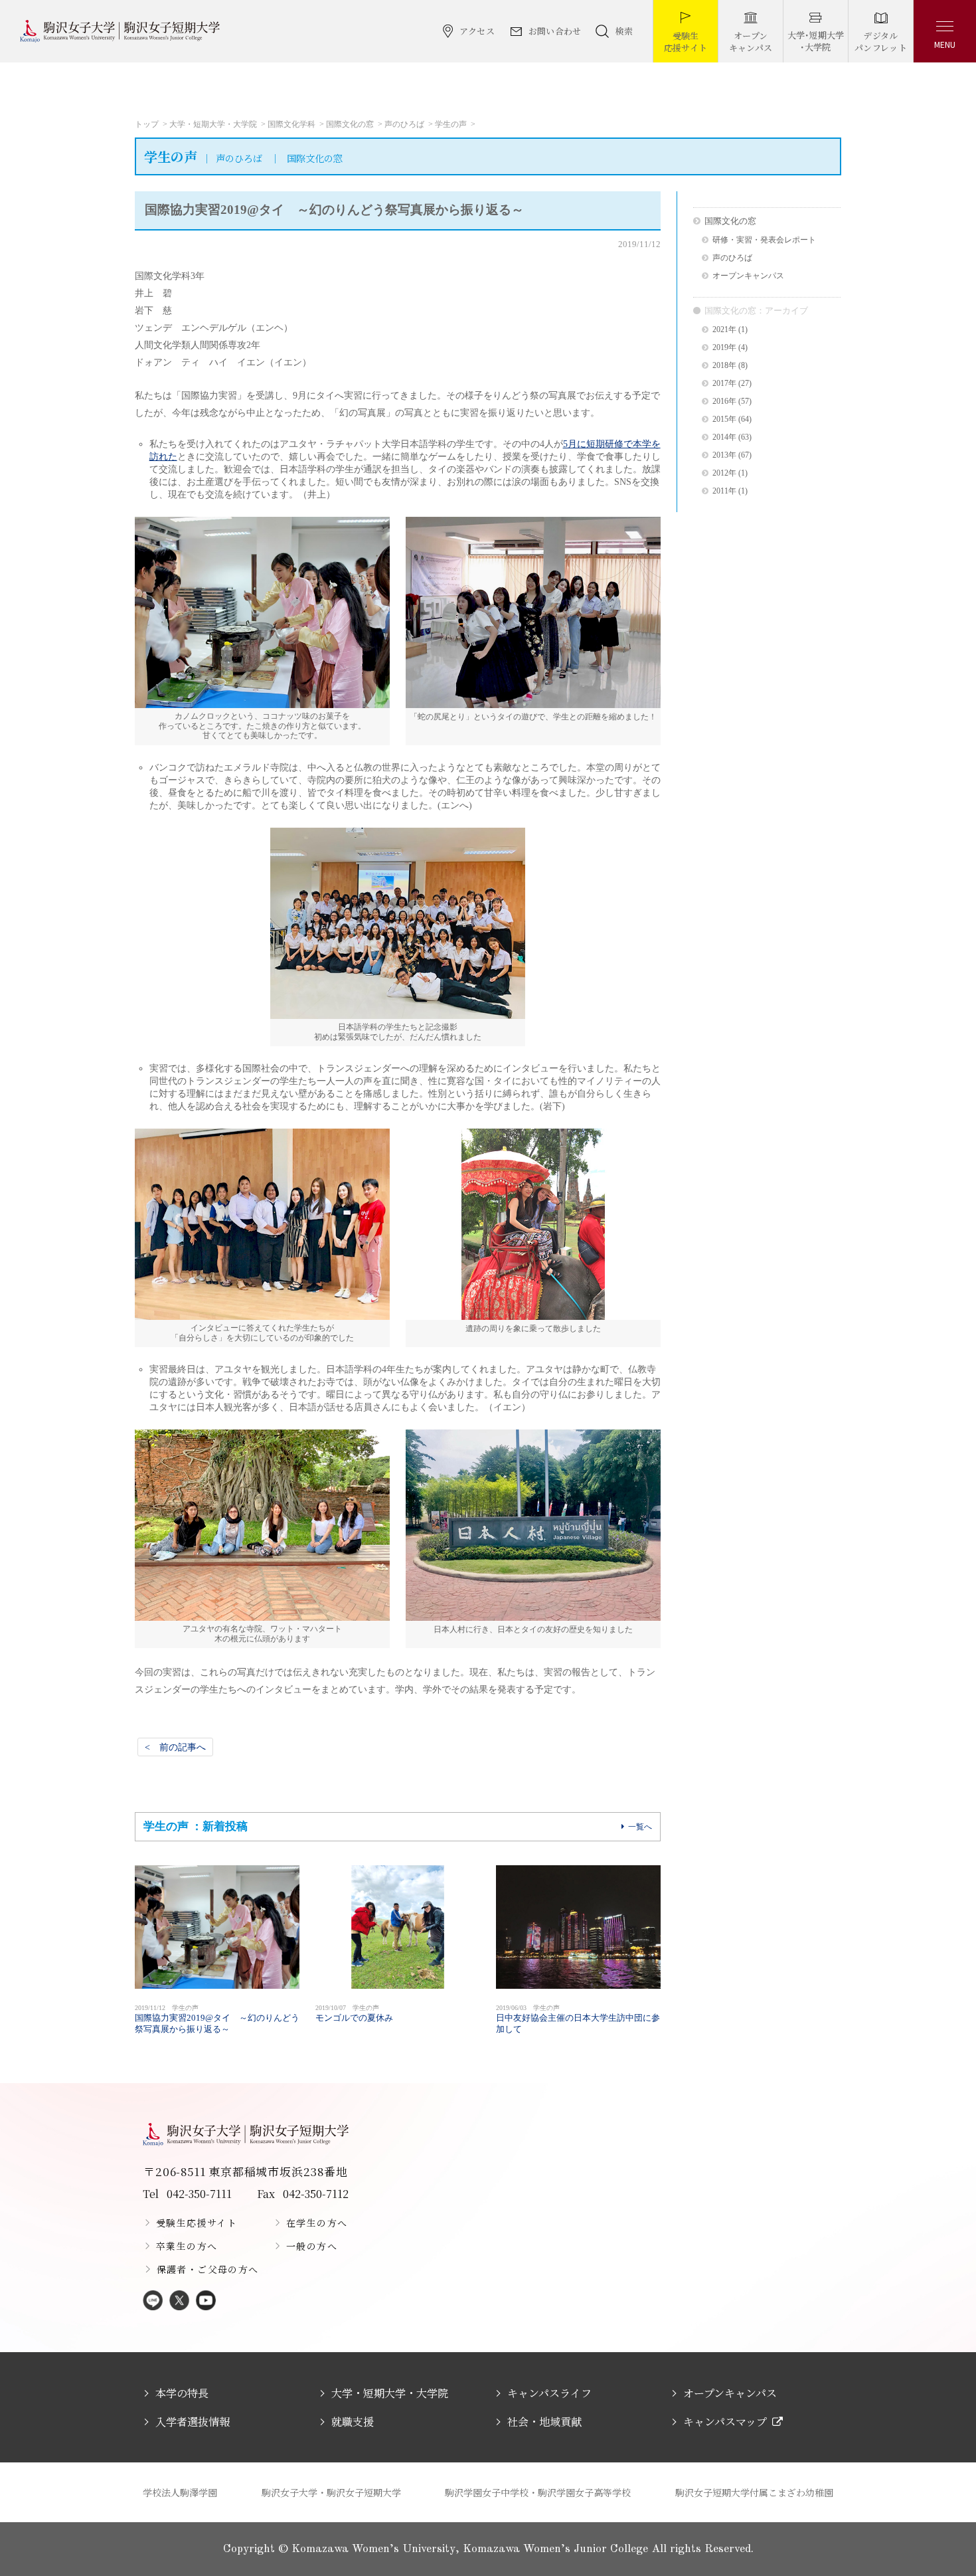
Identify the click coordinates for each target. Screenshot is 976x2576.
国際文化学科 (291, 124)
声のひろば (404, 124)
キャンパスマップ (725, 2422)
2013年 (724, 455)
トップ (147, 124)
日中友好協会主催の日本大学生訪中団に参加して (578, 2019)
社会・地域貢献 (544, 2422)
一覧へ (640, 1827)
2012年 (724, 473)
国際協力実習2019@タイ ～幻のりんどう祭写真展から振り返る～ (217, 2019)
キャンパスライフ (549, 2393)
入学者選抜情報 (193, 2422)
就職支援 (353, 2422)
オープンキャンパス (748, 276)
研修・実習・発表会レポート (764, 240)
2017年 (724, 384)
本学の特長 (182, 2393)
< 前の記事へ (175, 1747)
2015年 (724, 419)
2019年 (724, 348)
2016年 (724, 402)
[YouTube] (206, 2301)
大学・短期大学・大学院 (213, 124)
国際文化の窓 (350, 124)
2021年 (724, 330)
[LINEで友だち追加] (153, 2301)
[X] (179, 2301)
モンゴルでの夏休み (354, 2013)
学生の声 (451, 124)
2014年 (724, 437)
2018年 (724, 366)
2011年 (724, 491)
